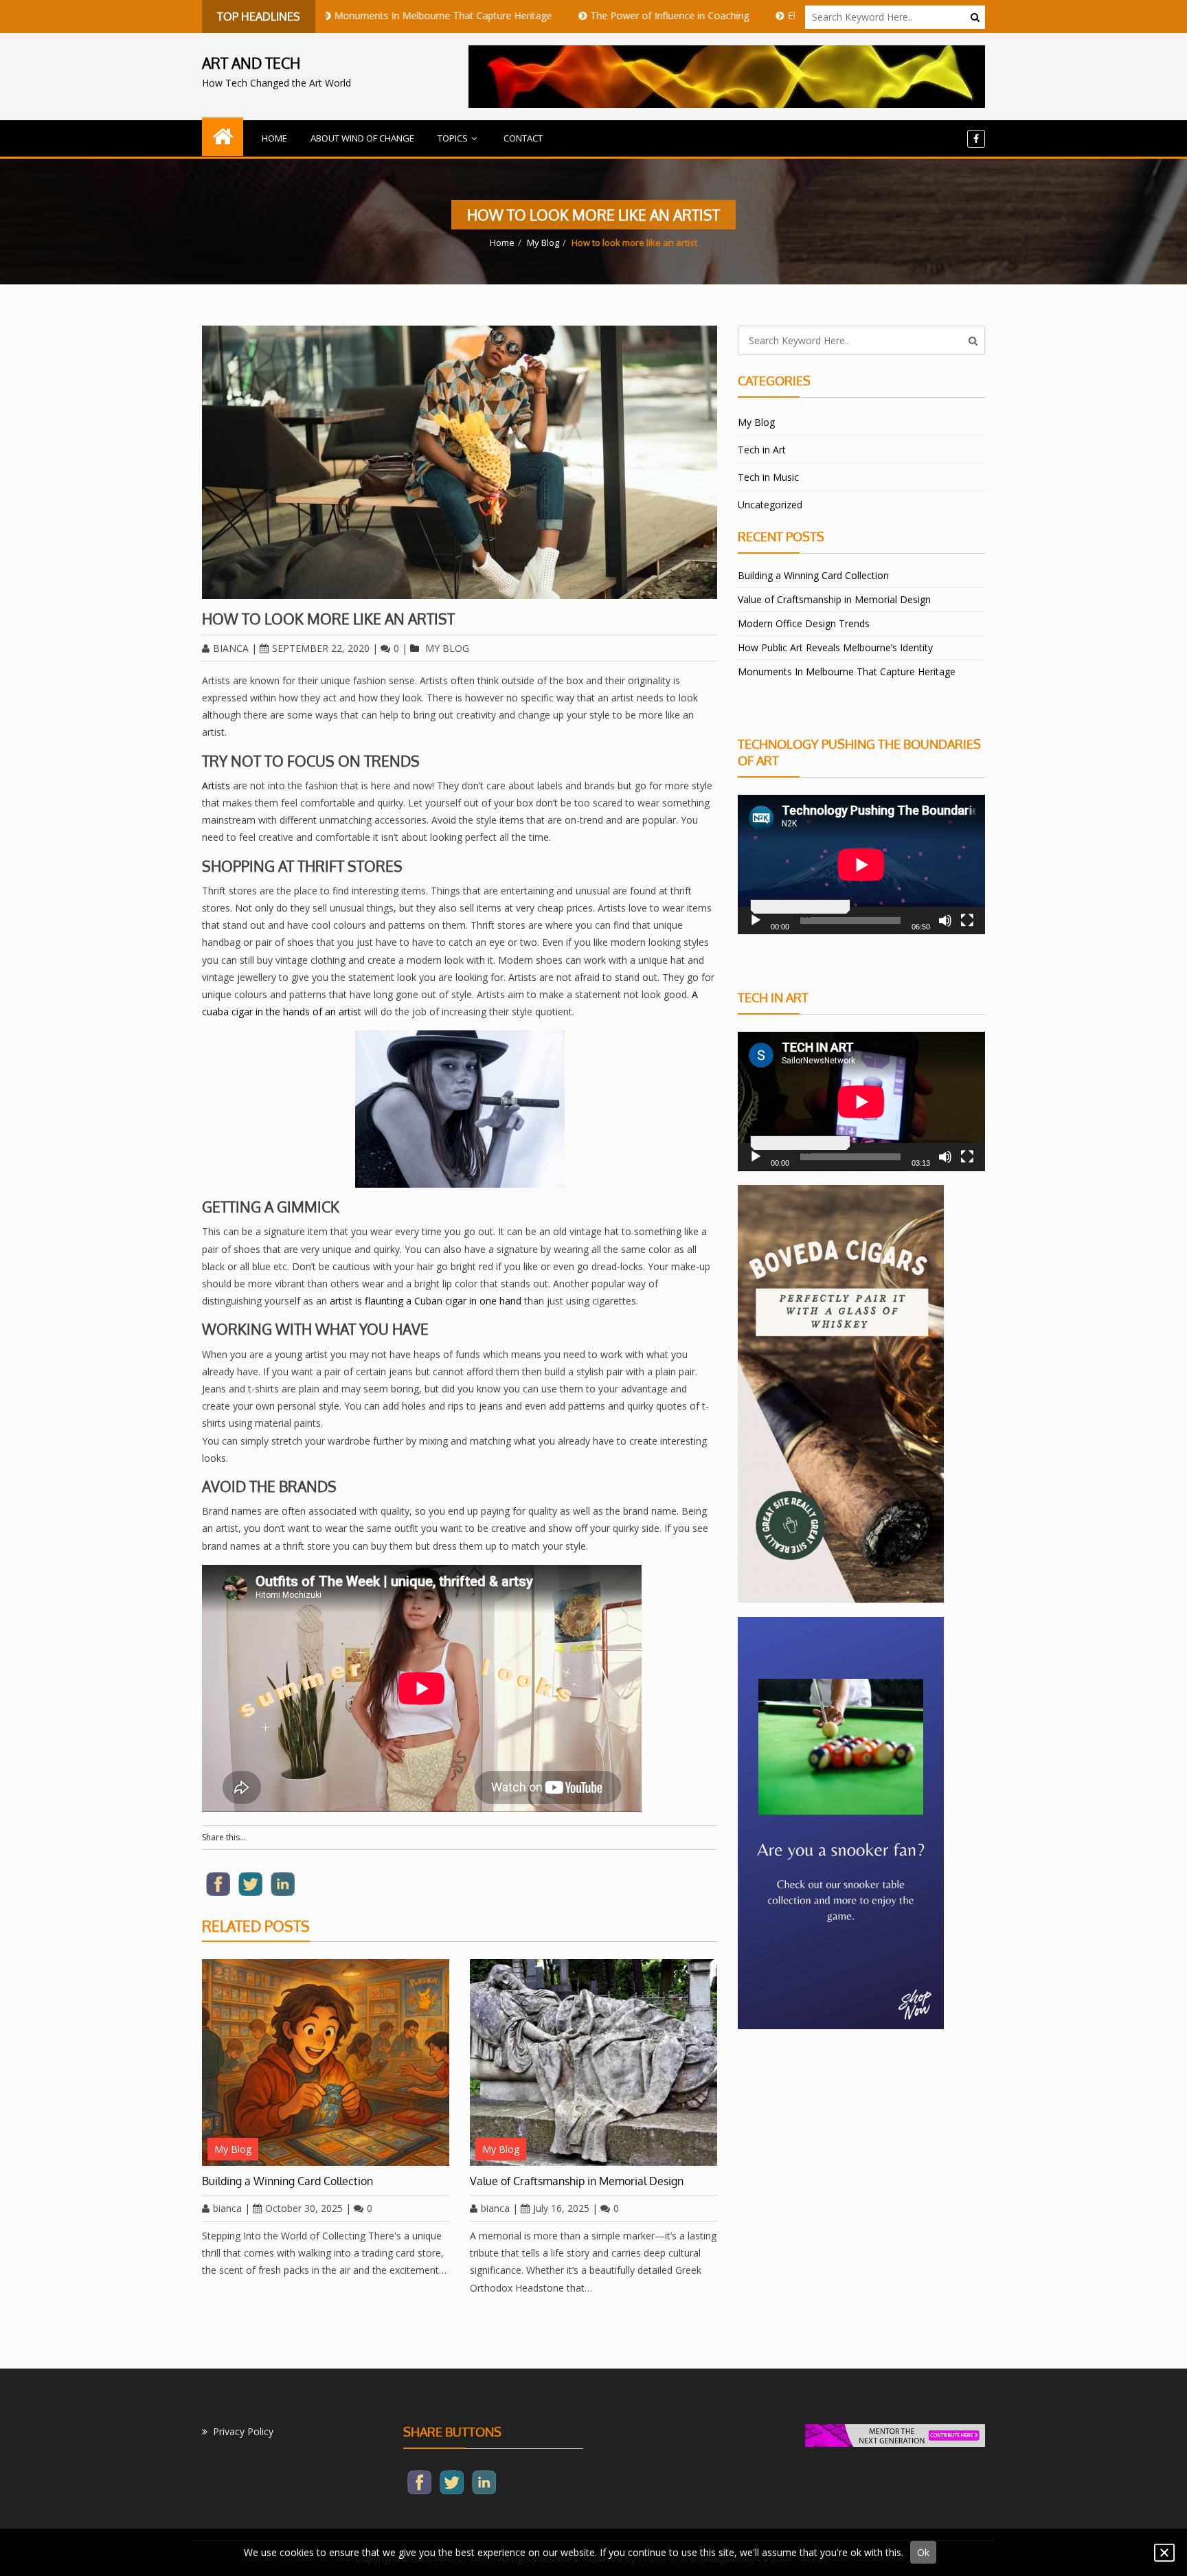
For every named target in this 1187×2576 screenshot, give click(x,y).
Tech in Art (762, 450)
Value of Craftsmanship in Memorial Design (577, 2181)
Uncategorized (770, 505)
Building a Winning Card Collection (287, 2181)
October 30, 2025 (304, 2208)
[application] (861, 865)
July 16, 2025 (561, 2208)
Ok (923, 2552)
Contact (523, 138)
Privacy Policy (243, 2431)
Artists (216, 786)
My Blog (543, 242)
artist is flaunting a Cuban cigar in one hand (426, 1301)
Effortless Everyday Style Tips (753, 15)
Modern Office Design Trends (804, 623)
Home (274, 138)
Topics (453, 138)
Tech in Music (768, 477)
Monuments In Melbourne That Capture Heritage (344, 15)
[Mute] (945, 920)
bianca (231, 648)
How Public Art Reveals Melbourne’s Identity (835, 647)
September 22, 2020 (321, 648)
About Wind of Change (362, 138)
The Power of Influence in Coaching (570, 15)
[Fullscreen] (967, 920)
